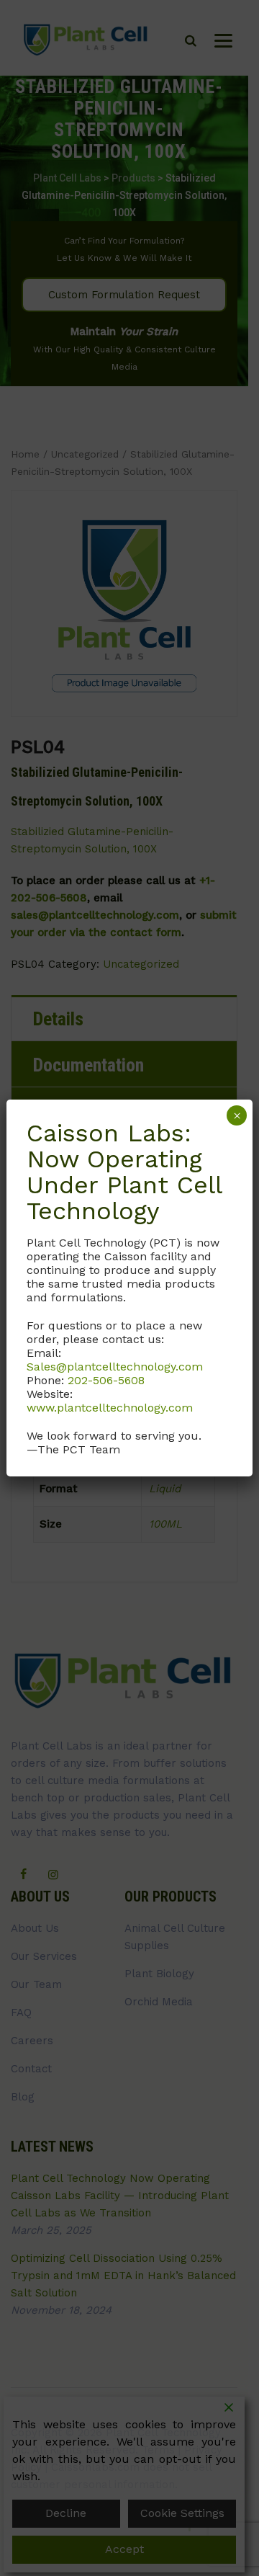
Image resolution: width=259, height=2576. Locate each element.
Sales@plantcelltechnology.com (115, 1367)
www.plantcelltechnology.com (110, 1408)
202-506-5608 (106, 1380)
